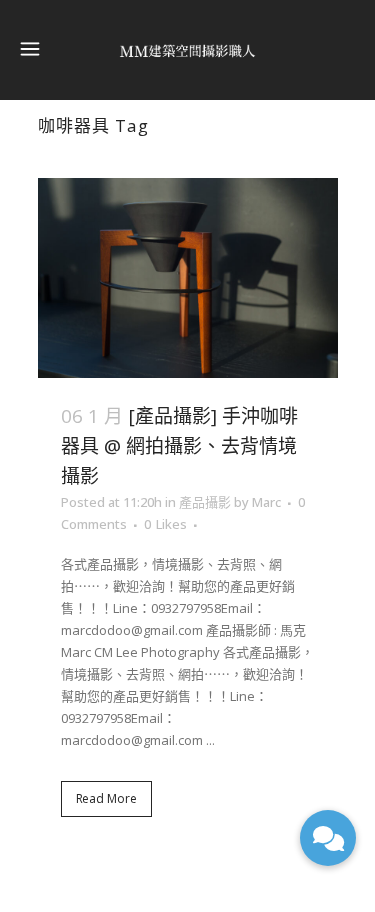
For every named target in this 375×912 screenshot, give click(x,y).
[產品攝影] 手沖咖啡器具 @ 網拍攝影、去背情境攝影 (179, 446)
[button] (328, 838)
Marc (266, 502)
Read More (106, 798)
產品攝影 (205, 502)
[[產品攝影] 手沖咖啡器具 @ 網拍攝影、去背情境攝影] (188, 278)
